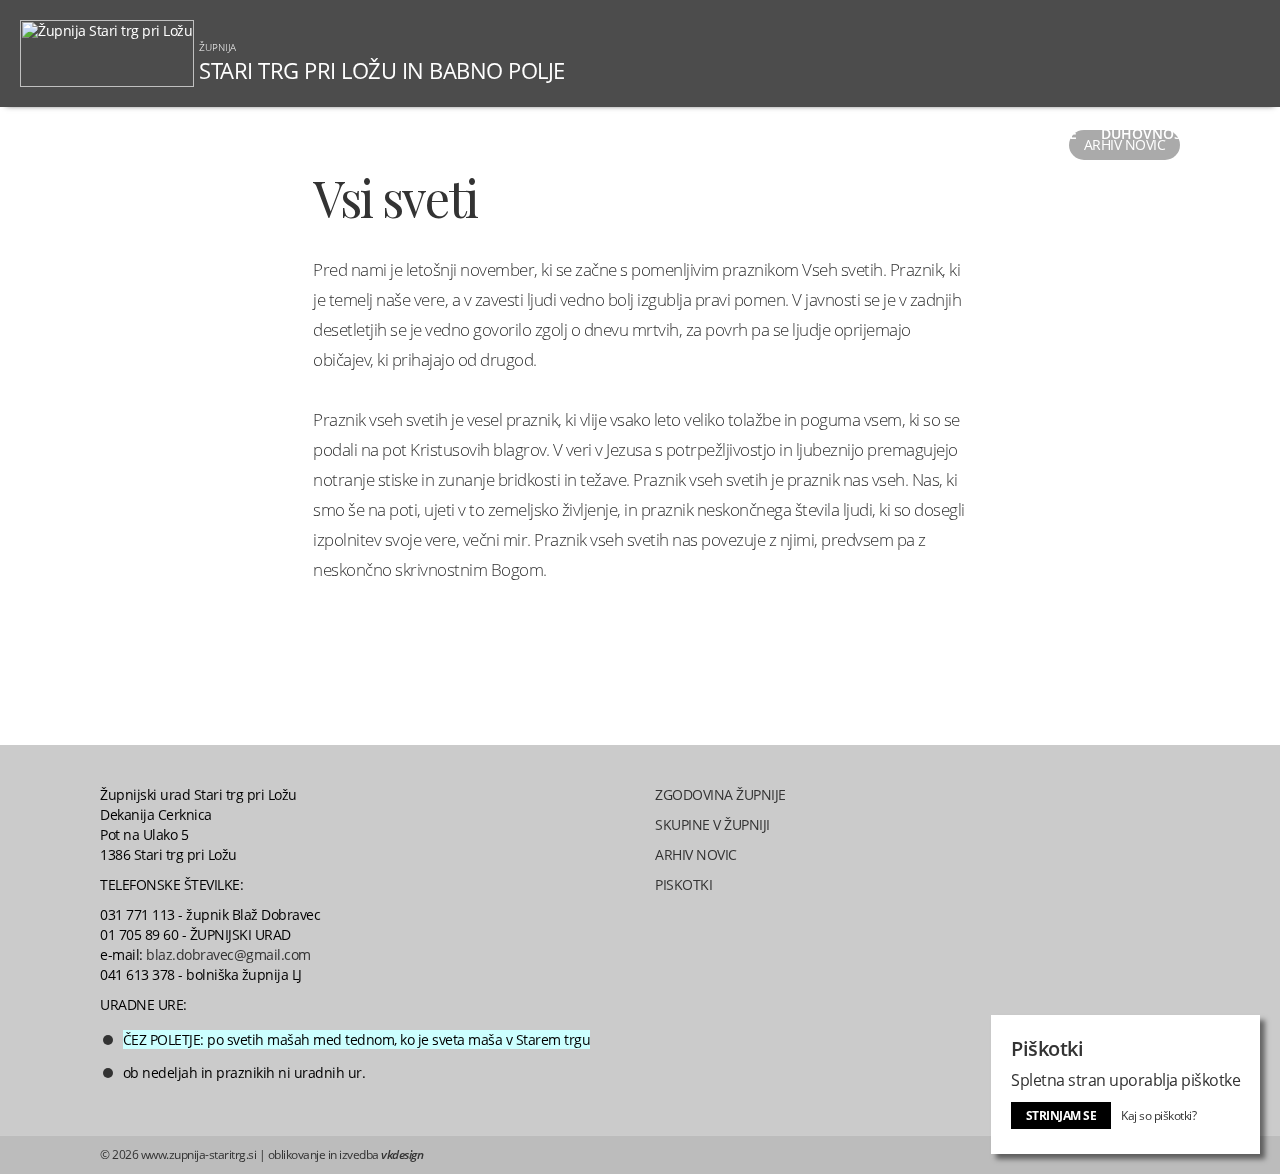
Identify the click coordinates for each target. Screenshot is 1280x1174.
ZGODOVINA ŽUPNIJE (720, 794)
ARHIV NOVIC (696, 854)
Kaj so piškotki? (1158, 1115)
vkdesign (402, 1154)
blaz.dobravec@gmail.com (228, 954)
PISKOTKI (683, 884)
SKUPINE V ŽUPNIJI (712, 824)
